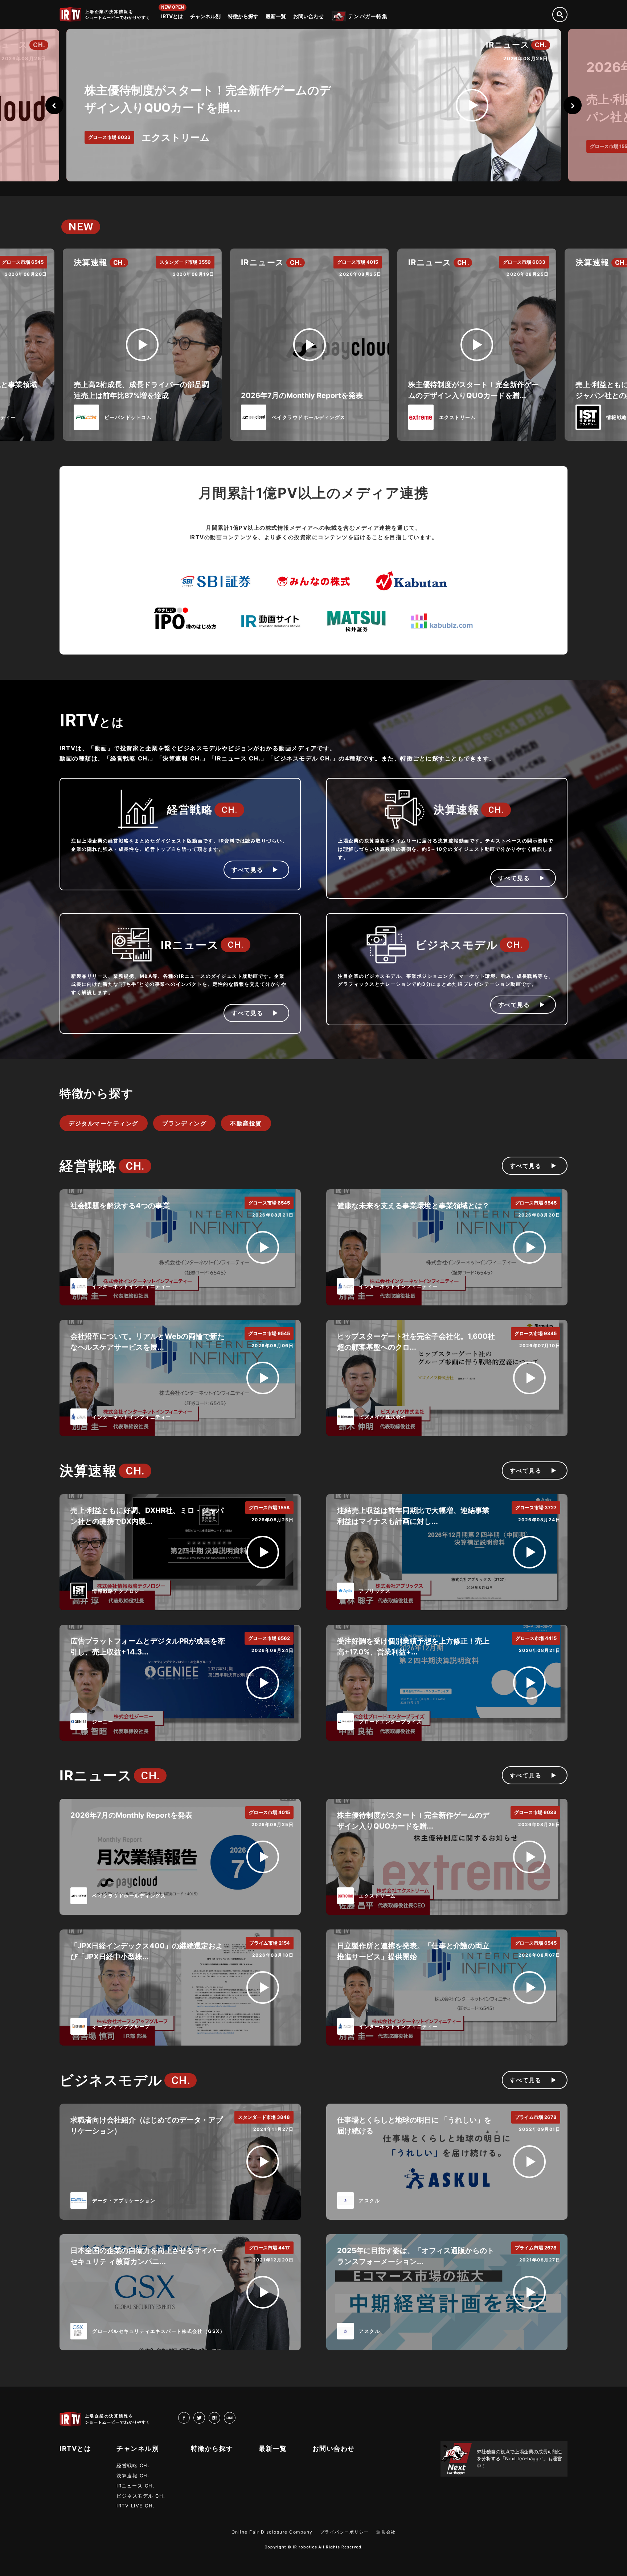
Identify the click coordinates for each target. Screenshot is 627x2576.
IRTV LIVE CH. (136, 2506)
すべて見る (247, 870)
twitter (205, 2417)
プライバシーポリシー (345, 2532)
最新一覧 (276, 16)
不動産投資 (246, 1123)
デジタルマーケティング (104, 1123)
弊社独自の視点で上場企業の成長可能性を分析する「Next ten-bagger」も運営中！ (519, 2459)
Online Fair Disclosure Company (272, 2532)
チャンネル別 (205, 16)
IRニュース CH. (136, 2486)
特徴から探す (243, 16)
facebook (190, 2417)
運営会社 (386, 2532)
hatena (220, 2417)
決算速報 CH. (133, 2475)
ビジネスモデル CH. (141, 2496)
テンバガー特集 (368, 16)
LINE (235, 2417)
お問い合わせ (308, 16)
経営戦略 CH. (133, 2465)
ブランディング (185, 1123)
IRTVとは (172, 16)
